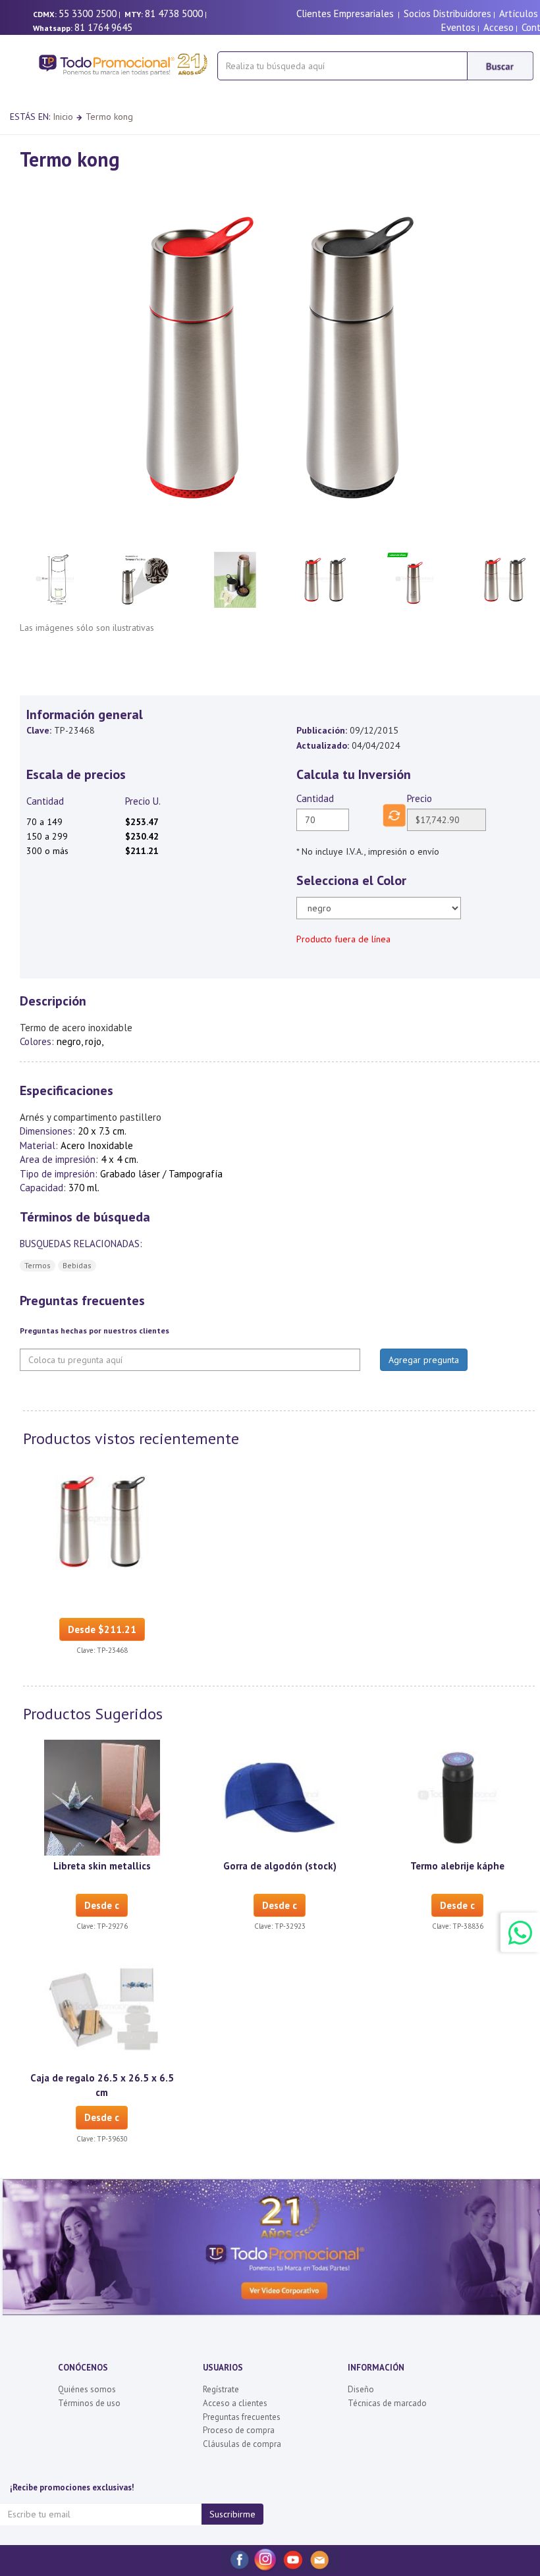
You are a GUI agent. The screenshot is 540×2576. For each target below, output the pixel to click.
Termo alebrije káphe (457, 1866)
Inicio (63, 117)
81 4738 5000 (174, 13)
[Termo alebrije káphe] (458, 1796)
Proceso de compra (239, 2430)
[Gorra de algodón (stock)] (280, 1796)
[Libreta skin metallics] (102, 1796)
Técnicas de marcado (387, 2403)
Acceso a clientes (235, 2403)
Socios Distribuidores (447, 13)
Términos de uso (89, 2403)
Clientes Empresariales (345, 13)
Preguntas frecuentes (242, 2417)
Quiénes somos (87, 2389)
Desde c (102, 1905)
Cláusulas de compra (242, 2444)
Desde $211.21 (102, 1629)
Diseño (361, 2389)
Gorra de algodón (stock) (280, 1866)
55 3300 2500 (88, 13)
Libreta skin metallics (102, 1866)
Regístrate (221, 2389)
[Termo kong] (102, 1521)
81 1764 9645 (103, 27)
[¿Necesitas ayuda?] (520, 1932)
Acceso (499, 27)
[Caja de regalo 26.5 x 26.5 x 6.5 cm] (102, 2009)
